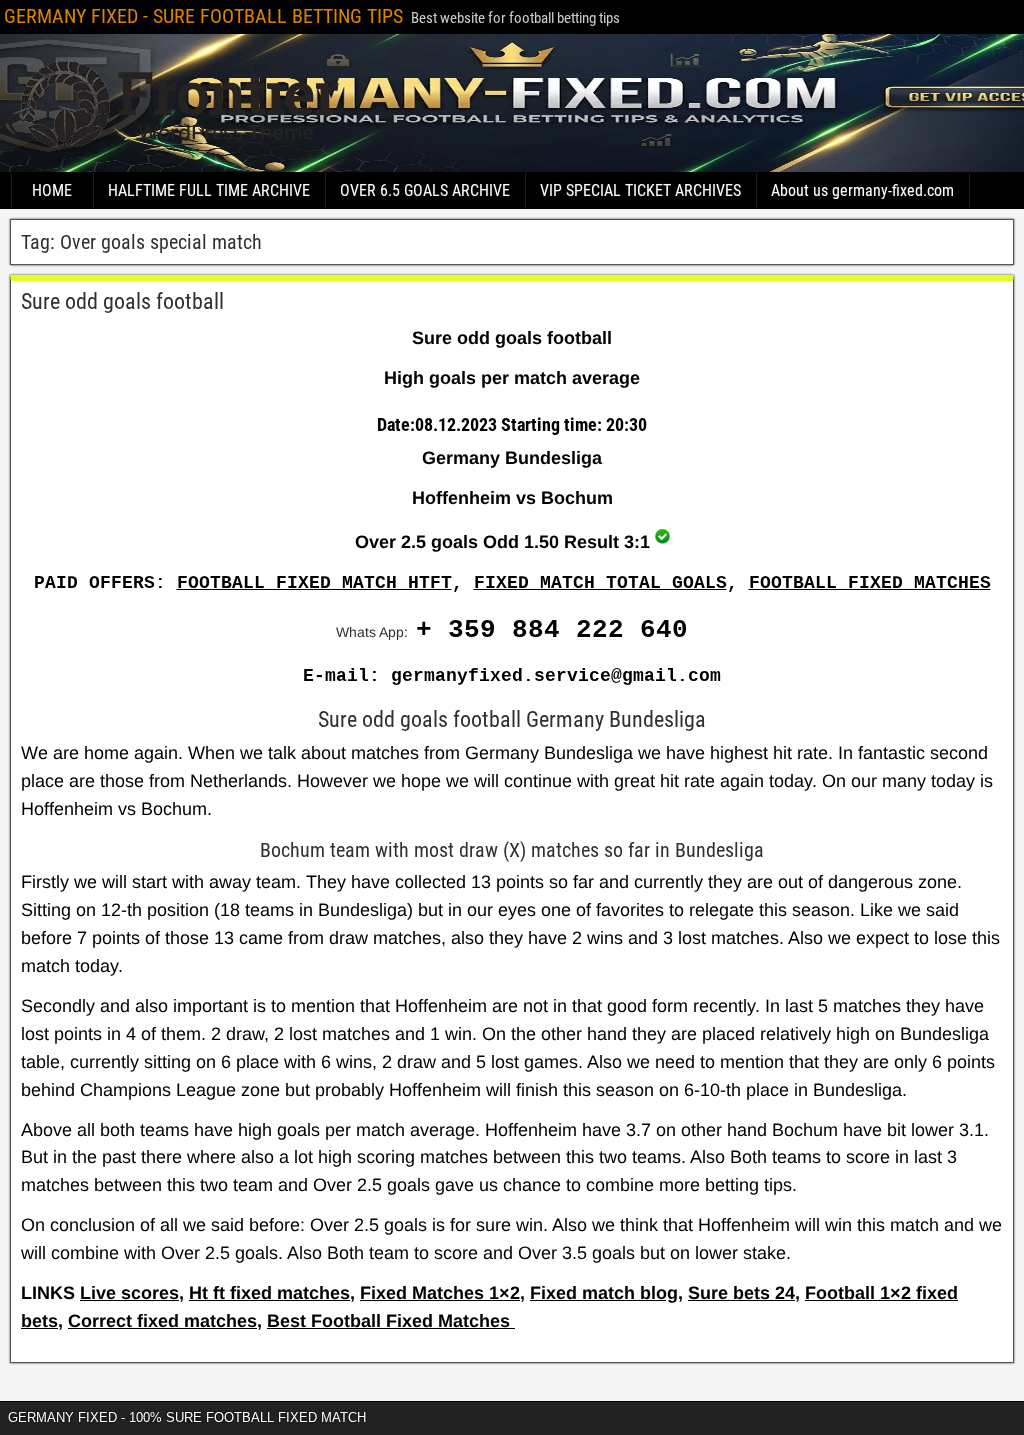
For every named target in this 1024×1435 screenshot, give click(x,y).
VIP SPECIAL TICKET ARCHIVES (640, 190)
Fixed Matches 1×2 (440, 1293)
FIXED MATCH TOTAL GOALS (600, 583)
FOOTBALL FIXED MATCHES (870, 583)
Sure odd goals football (122, 301)
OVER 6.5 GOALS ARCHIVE (425, 190)
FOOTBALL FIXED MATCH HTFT (314, 583)
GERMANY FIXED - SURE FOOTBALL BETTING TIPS (203, 16)
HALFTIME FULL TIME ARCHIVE (209, 190)
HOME (52, 190)
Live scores (129, 1293)
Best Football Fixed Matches (391, 1321)
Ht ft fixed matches (269, 1293)
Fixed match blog (604, 1293)
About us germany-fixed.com (862, 190)
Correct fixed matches (162, 1321)
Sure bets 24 (741, 1293)
